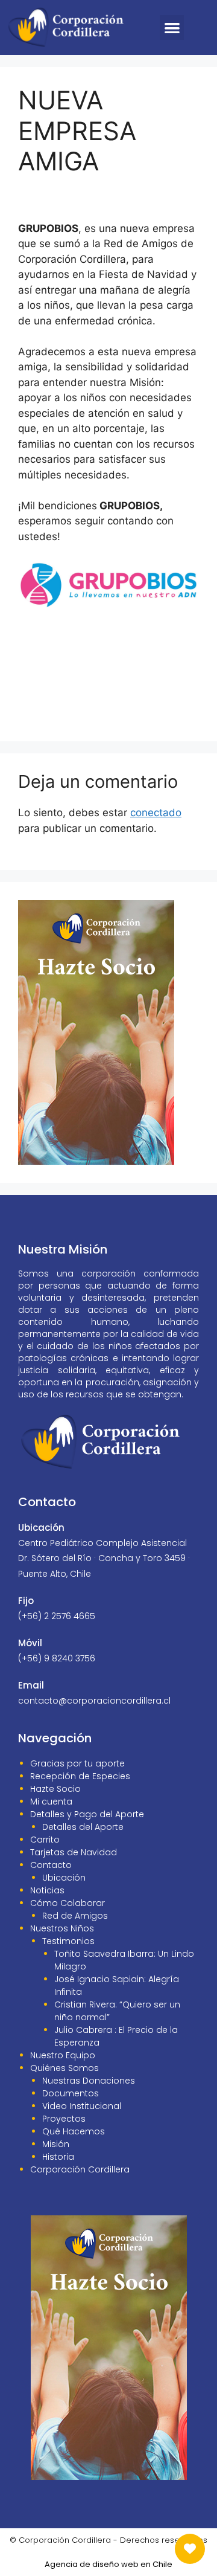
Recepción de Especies (80, 1776)
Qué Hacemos (74, 2131)
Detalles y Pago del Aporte (87, 1814)
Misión (56, 2144)
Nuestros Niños (62, 1928)
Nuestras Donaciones (89, 2081)
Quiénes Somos (64, 2068)
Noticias (47, 1890)
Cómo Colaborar (68, 1903)
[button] (172, 27)
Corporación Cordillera (80, 2169)
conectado (156, 813)
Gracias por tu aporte (77, 1763)
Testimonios (68, 1941)
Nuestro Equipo (63, 2055)
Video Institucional (82, 2106)
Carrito (45, 1840)
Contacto (51, 1865)
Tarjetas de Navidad (74, 1852)
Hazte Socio (55, 1789)
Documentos (71, 2093)
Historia (58, 2157)
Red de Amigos (75, 1916)
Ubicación (64, 1878)
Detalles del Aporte (83, 1827)
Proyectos (64, 2119)
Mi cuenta (51, 1802)
